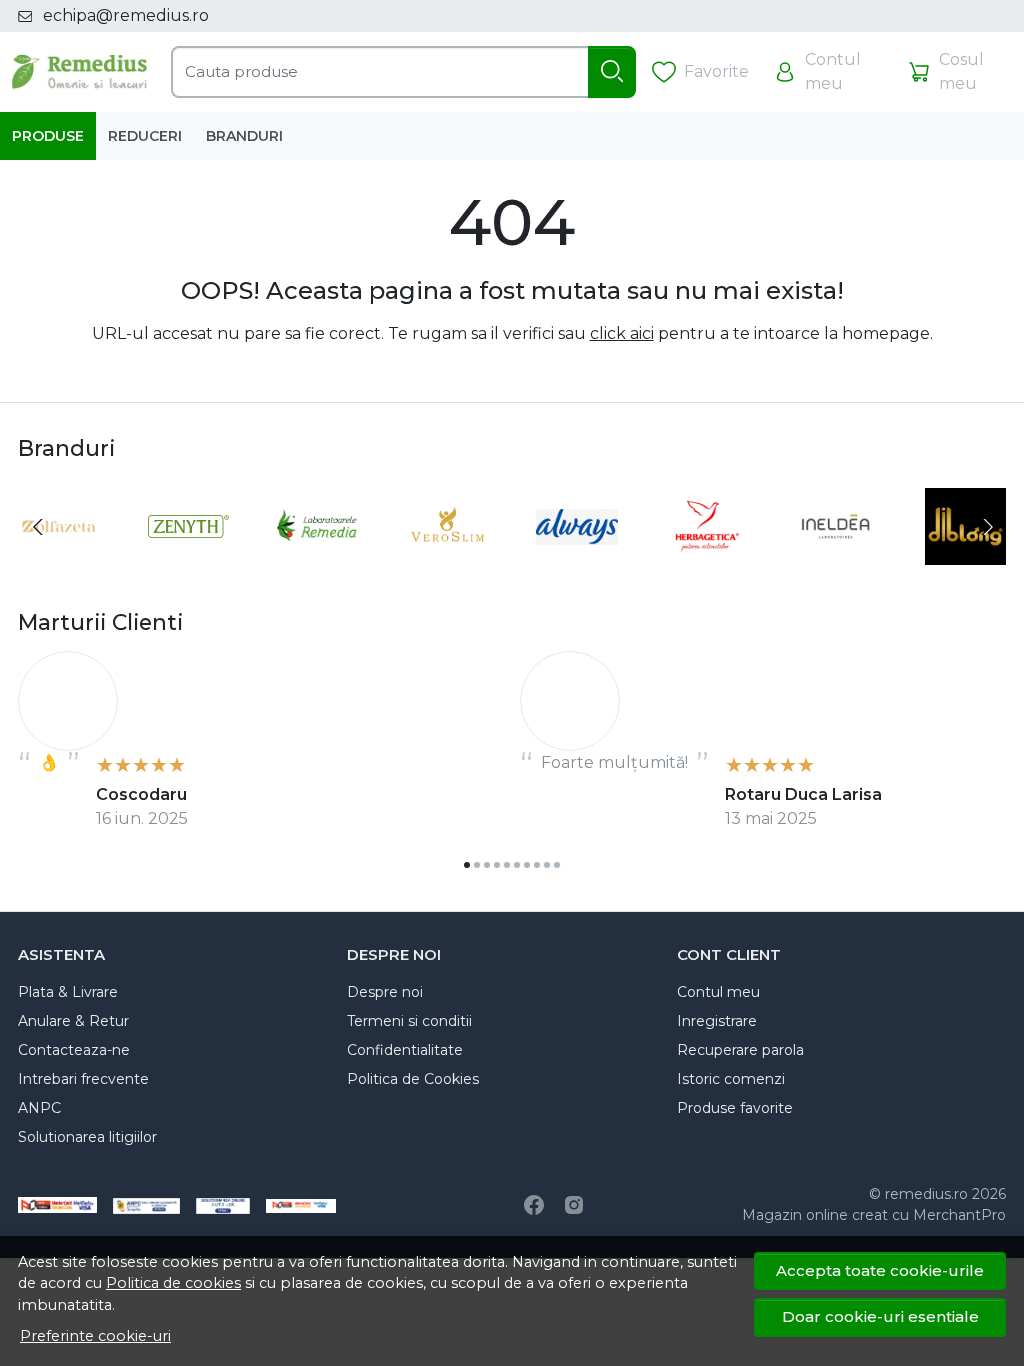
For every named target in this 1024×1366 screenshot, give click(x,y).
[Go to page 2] (477, 865)
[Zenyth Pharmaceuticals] (189, 564)
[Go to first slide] (986, 527)
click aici (622, 333)
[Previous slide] (38, 527)
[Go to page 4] (497, 865)
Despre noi (385, 992)
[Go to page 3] (487, 865)
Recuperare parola (740, 1050)
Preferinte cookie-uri (95, 1336)
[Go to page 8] (537, 865)
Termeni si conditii (409, 1021)
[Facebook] (534, 1205)
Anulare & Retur (73, 1021)
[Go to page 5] (507, 865)
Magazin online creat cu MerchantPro (874, 1215)
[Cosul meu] (957, 72)
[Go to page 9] (547, 865)
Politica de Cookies (413, 1079)
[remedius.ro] (79, 72)
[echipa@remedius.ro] (30, 16)
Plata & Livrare (68, 992)
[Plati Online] (301, 1205)
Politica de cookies (173, 1283)
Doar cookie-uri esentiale (880, 1316)
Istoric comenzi (731, 1079)
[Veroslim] (448, 564)
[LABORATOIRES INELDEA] (836, 564)
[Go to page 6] (517, 865)
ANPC (39, 1108)
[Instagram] (574, 1205)
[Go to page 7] (527, 865)
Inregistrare (717, 1021)
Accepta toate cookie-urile (880, 1270)
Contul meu (718, 992)
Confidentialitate (405, 1050)
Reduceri (145, 136)
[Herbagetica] (707, 564)
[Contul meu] (828, 72)
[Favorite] (700, 72)
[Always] (577, 564)
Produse (48, 136)
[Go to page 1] (467, 865)
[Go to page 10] (557, 865)
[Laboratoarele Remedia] (318, 564)
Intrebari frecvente (83, 1079)
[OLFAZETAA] (59, 564)
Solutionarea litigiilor (87, 1137)
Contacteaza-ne (74, 1050)
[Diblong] (966, 564)
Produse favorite (735, 1108)
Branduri (244, 136)
